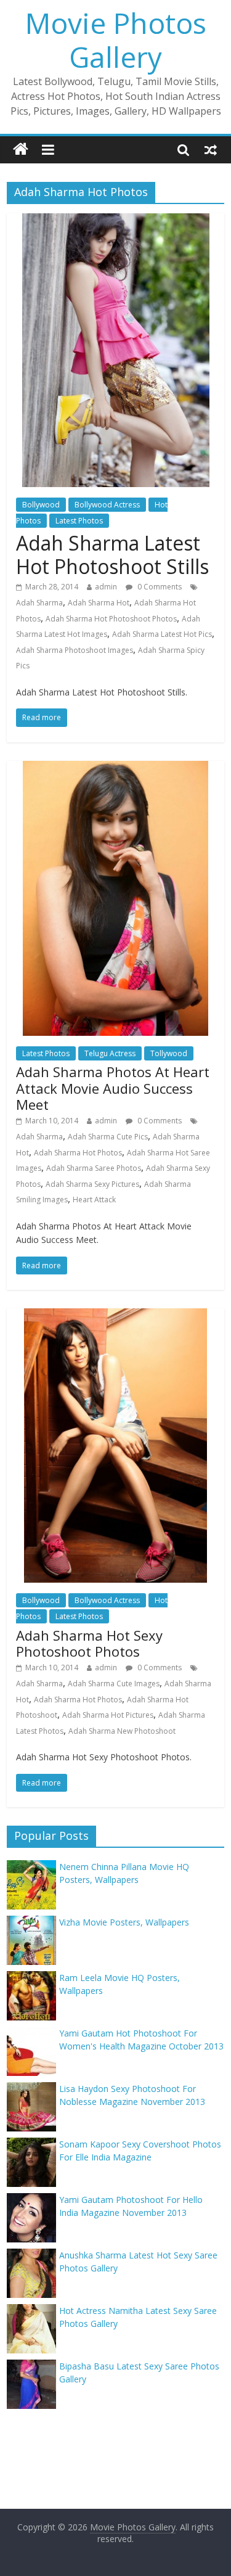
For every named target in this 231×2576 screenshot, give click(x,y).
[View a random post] (211, 149)
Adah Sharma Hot (99, 603)
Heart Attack (94, 1200)
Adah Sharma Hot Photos (78, 1153)
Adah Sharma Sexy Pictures (92, 1184)
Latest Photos (79, 521)
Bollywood (41, 505)
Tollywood (169, 1053)
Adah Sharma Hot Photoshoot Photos (111, 619)
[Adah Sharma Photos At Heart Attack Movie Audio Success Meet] (115, 768)
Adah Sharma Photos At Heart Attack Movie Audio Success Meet (113, 1088)
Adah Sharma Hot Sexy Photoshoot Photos (89, 1643)
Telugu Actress (110, 1053)
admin (106, 587)
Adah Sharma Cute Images (114, 1684)
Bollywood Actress (107, 505)
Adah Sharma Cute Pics (108, 1137)
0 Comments (159, 587)
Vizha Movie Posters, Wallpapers (124, 1922)
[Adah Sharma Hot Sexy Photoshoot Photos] (115, 1316)
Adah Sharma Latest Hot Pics (162, 634)
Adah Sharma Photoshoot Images (75, 650)
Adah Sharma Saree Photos (94, 1168)
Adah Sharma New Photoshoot (122, 1731)
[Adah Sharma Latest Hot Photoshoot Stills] (116, 221)
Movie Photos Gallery (116, 40)
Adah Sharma (39, 603)
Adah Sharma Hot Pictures (108, 1715)
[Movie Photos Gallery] (21, 150)
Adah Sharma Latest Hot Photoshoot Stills (112, 555)
